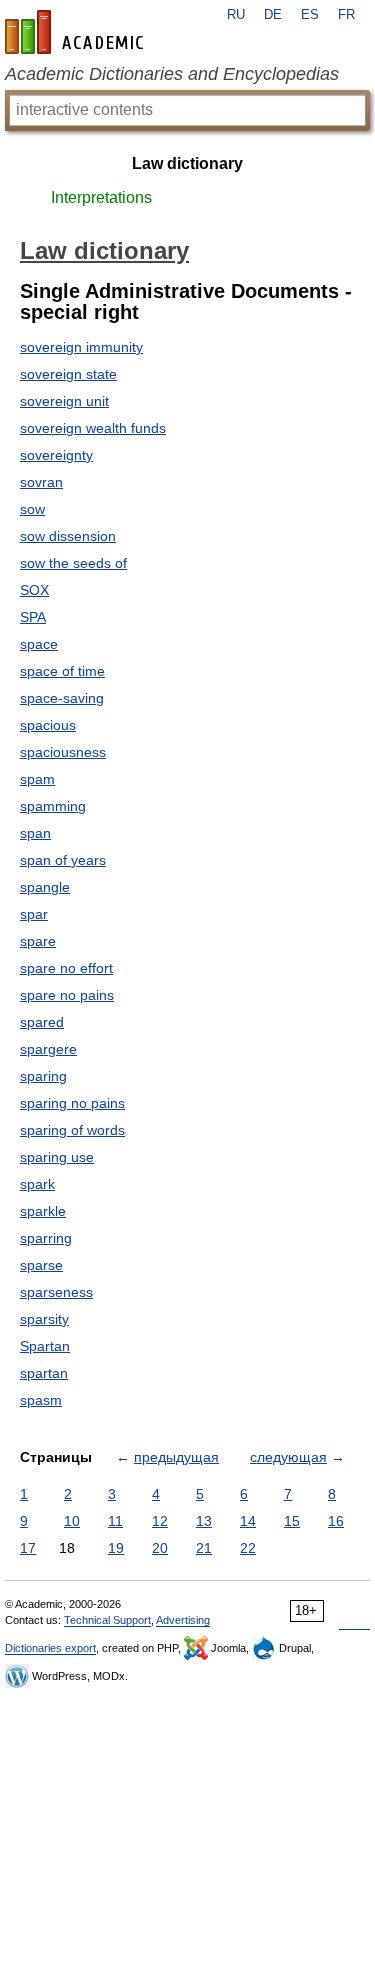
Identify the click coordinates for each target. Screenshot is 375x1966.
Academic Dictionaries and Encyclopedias (172, 74)
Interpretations (101, 197)
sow (32, 509)
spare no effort (66, 968)
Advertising (183, 1620)
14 (248, 1521)
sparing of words (72, 1130)
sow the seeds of (73, 563)
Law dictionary (187, 163)
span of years (63, 860)
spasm (41, 1400)
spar (34, 914)
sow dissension (68, 536)
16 (336, 1521)
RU (236, 15)
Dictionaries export (50, 1648)
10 (72, 1521)
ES (310, 15)
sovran (41, 482)
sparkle (43, 1211)
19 (116, 1548)
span (35, 833)
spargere (48, 1049)
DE (273, 15)
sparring (46, 1238)
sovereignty (56, 455)
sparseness (56, 1292)
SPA (33, 617)
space (39, 644)
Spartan (45, 1346)
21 (204, 1548)
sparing (43, 1076)
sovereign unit (64, 401)
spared (42, 1022)
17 (28, 1548)
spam (37, 779)
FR (346, 15)
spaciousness (63, 752)
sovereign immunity (81, 347)
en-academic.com (77, 32)
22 (248, 1548)
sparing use (57, 1157)
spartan (44, 1373)
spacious (48, 725)
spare (38, 941)
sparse (41, 1265)
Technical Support (107, 1620)
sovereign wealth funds (93, 428)
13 (204, 1521)
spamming (53, 806)
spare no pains (67, 995)
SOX (34, 590)
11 (115, 1521)
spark (37, 1184)
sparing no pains (72, 1103)
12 (160, 1521)
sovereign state (68, 374)
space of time (62, 671)
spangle (45, 887)
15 (292, 1521)
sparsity (44, 1319)
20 (160, 1548)
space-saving (62, 698)
